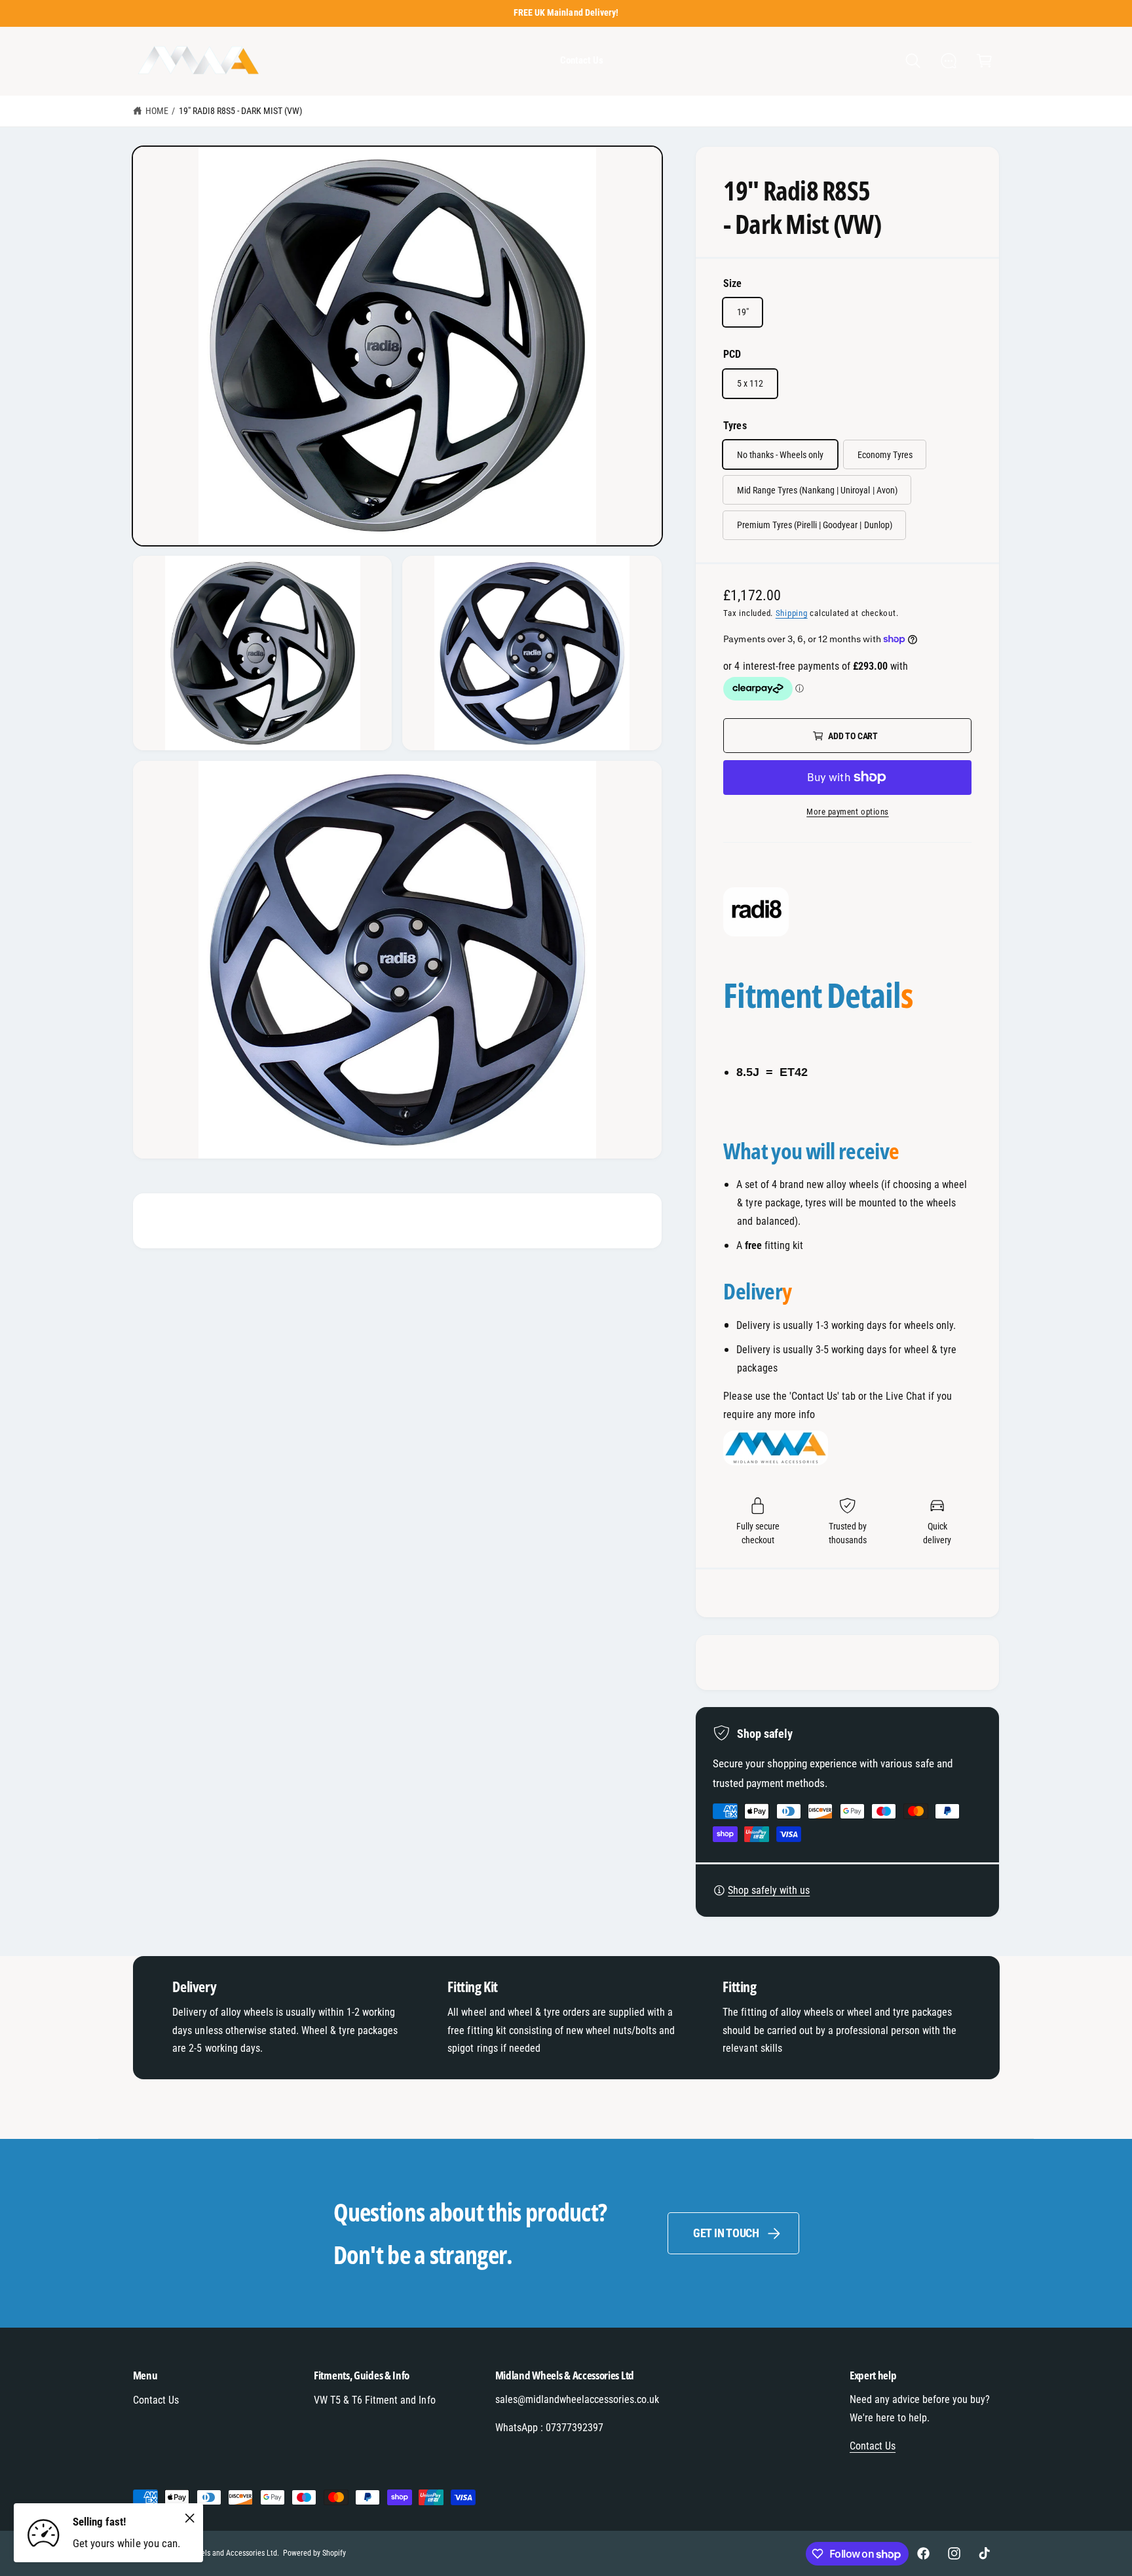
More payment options (848, 812)
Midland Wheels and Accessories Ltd (219, 2553)
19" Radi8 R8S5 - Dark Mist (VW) (241, 111)
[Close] (190, 2518)
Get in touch (726, 2233)
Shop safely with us (769, 1890)
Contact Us (156, 2400)
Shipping (792, 613)
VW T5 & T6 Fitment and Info (374, 2400)
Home (157, 111)
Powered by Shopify (314, 2553)
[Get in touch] (949, 61)
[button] (913, 61)
